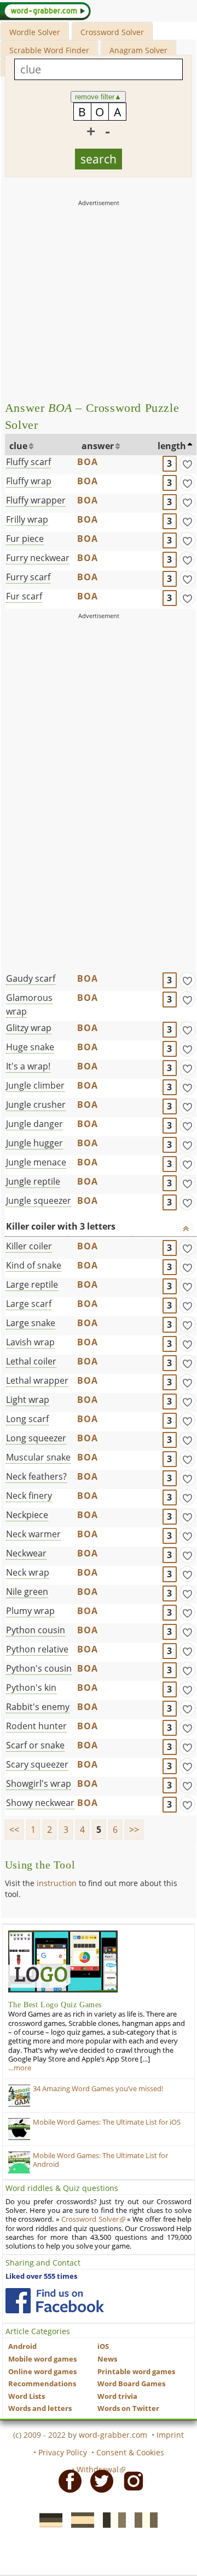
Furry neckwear (38, 558)
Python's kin (31, 1688)
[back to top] (186, 1228)
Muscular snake (38, 1457)
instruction (57, 1883)
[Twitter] (99, 2481)
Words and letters (40, 2408)
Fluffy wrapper (36, 500)
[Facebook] (67, 2481)
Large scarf (29, 1304)
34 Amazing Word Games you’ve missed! (98, 2089)
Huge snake (30, 1047)
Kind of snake (34, 1265)
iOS (103, 2346)
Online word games (42, 2372)
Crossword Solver (112, 32)
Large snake (31, 1323)
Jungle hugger (34, 1143)
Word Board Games (131, 2384)
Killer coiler (29, 1246)
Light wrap (28, 1400)
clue (18, 446)
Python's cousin (39, 1668)
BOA (88, 462)
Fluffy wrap (29, 481)
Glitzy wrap (29, 1028)
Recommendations (42, 2384)
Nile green (27, 1592)
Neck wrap (28, 1572)
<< (14, 1830)
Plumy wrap (30, 1611)
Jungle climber (35, 1085)
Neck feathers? (36, 1476)
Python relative (37, 1649)
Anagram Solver (138, 50)
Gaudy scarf (31, 978)
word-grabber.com (113, 2435)
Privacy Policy (63, 2452)
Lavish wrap (30, 1342)
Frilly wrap (27, 519)
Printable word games (136, 2372)
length (172, 446)
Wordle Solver (35, 32)
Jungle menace (36, 1162)
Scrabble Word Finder (49, 50)
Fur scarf (24, 596)
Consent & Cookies (130, 2452)
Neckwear (26, 1553)
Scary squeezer (37, 1764)
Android (22, 2346)
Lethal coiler (31, 1361)
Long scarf (27, 1419)
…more (20, 2068)
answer (98, 446)
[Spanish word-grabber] (79, 2519)
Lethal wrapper (37, 1380)
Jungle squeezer (39, 1201)
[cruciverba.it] (143, 2519)
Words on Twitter (128, 2408)
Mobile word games (42, 2359)
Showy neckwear (40, 1803)
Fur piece (25, 539)
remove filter (98, 97)
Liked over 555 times (41, 2276)
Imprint (170, 2435)
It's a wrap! (28, 1066)
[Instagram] (130, 2481)
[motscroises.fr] (111, 2519)
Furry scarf (28, 577)
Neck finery (29, 1496)
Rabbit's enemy (38, 1707)
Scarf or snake (35, 1745)
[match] (187, 463)
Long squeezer (36, 1438)
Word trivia (117, 2396)
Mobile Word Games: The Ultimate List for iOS (107, 2122)
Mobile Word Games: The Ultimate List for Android (100, 2160)
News (107, 2359)
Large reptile (32, 1284)
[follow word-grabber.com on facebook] (55, 2301)
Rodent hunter (36, 1726)
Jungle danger (34, 1124)
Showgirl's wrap (39, 1784)
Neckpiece (27, 1515)
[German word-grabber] (48, 2519)
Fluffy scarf (28, 462)
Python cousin (36, 1630)
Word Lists (27, 2396)
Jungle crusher (36, 1105)
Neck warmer (33, 1534)
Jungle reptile (33, 1181)
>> (134, 1830)
